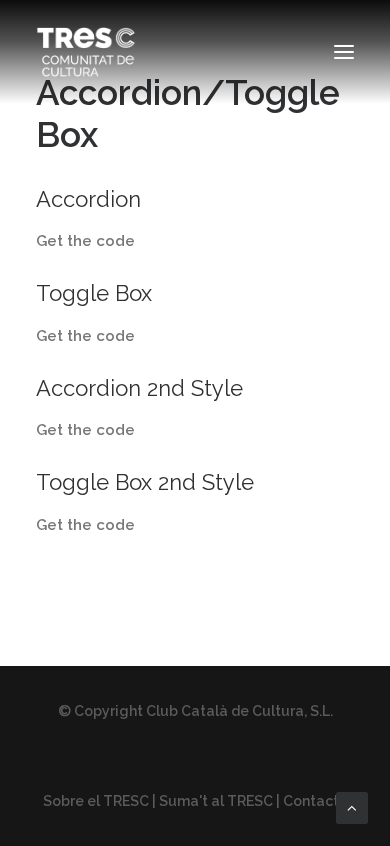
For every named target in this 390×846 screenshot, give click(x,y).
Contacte (315, 801)
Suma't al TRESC (216, 801)
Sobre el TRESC (96, 801)
